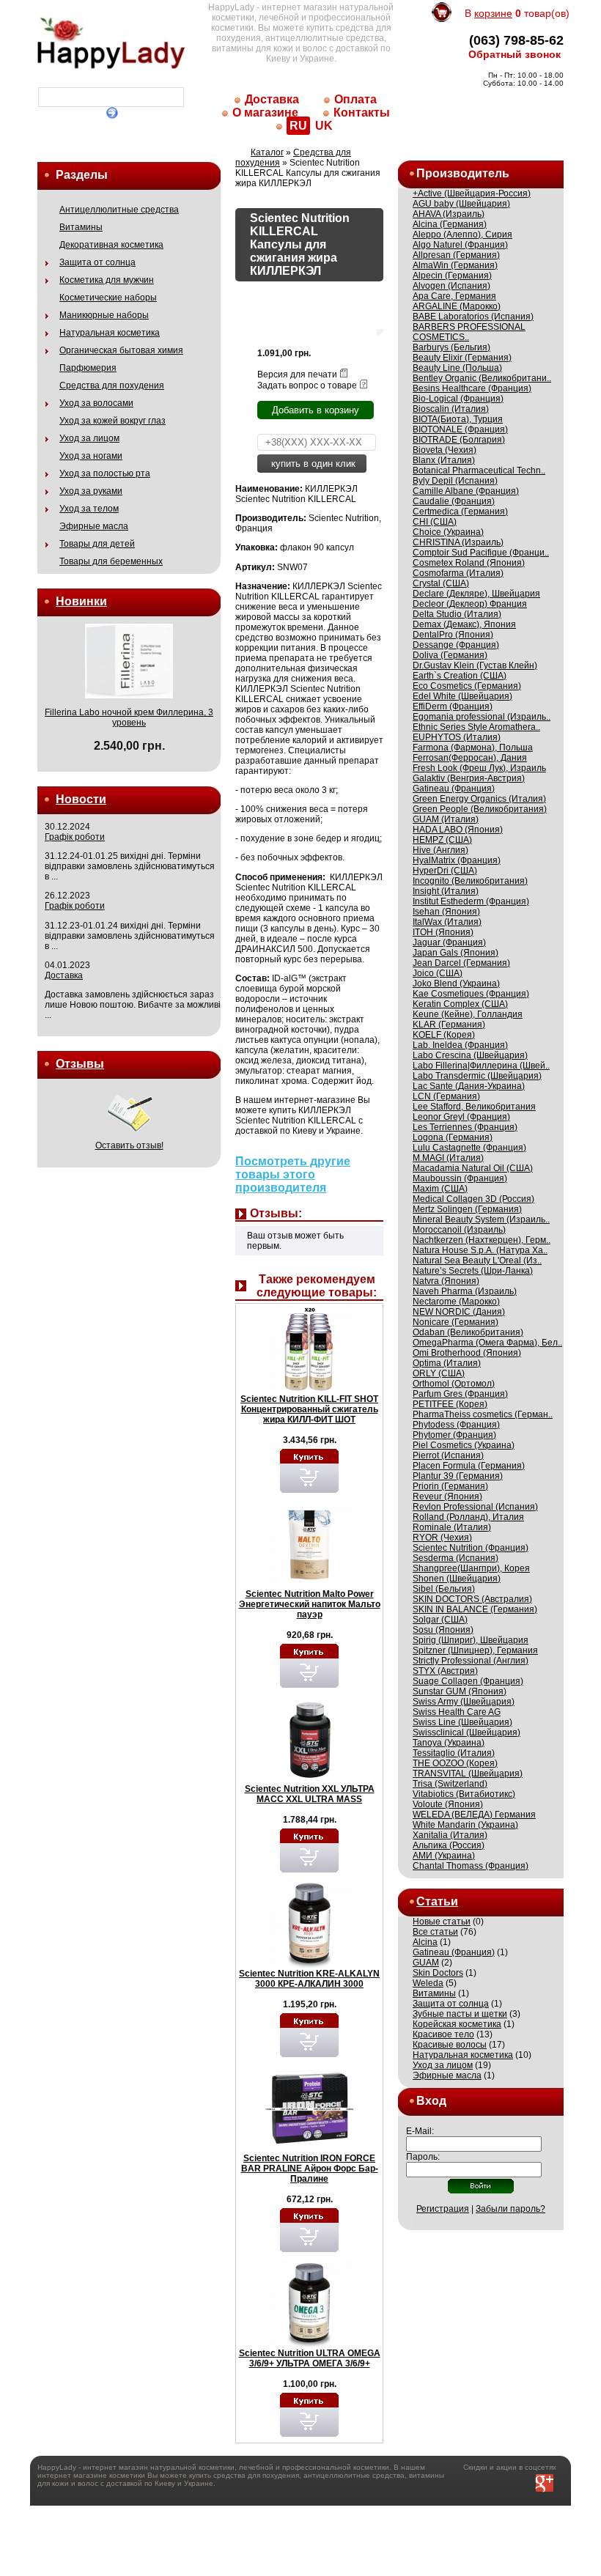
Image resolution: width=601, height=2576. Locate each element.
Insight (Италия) (446, 891)
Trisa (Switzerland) (450, 1784)
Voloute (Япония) (448, 1804)
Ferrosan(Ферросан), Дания (470, 758)
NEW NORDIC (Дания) (459, 1312)
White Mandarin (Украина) (465, 1825)
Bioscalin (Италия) (451, 409)
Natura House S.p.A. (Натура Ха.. (480, 1250)
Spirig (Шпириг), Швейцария (471, 1640)
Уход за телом (89, 509)
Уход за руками (91, 491)
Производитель (463, 173)
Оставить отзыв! (129, 1145)
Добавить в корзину (316, 410)
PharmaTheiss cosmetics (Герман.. (483, 1414)
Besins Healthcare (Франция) (472, 388)
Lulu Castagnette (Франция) (469, 1148)
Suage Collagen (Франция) (468, 1681)
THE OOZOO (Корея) (455, 1763)
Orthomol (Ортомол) (454, 1384)
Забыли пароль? (510, 2209)
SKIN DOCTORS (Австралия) (472, 1599)
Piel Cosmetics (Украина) (464, 1445)
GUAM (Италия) (446, 819)
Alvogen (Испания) (451, 286)
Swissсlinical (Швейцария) (467, 1732)
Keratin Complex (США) (460, 1004)
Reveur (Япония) (447, 1496)
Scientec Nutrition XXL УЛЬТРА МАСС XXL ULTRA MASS (310, 1794)
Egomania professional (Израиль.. (482, 717)
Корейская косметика (457, 2024)
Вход (431, 2101)
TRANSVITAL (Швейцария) (468, 1774)
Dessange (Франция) (456, 645)
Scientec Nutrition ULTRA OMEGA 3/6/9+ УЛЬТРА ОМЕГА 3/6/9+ (310, 2358)
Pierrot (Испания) (448, 1455)
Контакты (362, 112)
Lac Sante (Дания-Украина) (469, 1086)
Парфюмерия (88, 368)
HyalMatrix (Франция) (457, 860)
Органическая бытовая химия (121, 350)
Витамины (81, 227)
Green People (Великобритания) (480, 809)
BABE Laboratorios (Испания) (473, 317)
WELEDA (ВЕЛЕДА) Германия (474, 1815)
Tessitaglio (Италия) (454, 1753)
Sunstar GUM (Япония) (460, 1691)
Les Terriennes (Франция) (465, 1127)
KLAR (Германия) (449, 1025)
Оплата (355, 99)
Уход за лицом (89, 438)
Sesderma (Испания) (456, 1558)
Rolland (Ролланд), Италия (468, 1517)
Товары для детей (97, 544)
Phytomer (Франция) (454, 1435)
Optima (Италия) (447, 1363)
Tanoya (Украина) (449, 1743)
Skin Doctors (438, 1973)
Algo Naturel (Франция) (460, 245)
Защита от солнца (97, 262)
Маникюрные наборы (104, 315)
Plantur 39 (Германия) (458, 1476)
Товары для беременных (111, 561)
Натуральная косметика (110, 333)
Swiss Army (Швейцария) (464, 1702)
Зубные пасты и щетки (460, 2014)
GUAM (426, 1963)
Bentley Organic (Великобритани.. (482, 378)
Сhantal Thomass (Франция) (471, 1866)
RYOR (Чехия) (442, 1538)
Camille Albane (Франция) (466, 491)
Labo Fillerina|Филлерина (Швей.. (481, 1066)
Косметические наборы (108, 298)
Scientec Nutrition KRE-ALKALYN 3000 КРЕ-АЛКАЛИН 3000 (309, 1979)
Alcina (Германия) (450, 224)
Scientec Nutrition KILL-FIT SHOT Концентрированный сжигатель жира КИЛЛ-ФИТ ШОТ (309, 1409)
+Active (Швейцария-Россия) (472, 193)
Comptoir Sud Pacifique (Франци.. (481, 553)
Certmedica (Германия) (460, 512)
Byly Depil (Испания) (455, 481)
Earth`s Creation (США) (460, 676)
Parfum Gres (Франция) (460, 1394)
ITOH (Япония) (443, 932)
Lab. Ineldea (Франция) (460, 1045)
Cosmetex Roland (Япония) (469, 563)
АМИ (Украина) (444, 1856)
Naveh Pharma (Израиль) (465, 1291)
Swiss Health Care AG (457, 1712)
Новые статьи (442, 1922)
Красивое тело (443, 2034)
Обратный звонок (515, 54)
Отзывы (80, 1064)
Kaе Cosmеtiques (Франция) (471, 994)
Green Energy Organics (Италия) (479, 799)
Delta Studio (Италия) (457, 614)
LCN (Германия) (446, 1096)
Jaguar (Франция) (449, 942)
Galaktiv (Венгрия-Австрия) (469, 778)
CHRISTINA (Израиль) (458, 542)
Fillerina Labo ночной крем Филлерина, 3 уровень (129, 717)
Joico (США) (438, 973)
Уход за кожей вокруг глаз (113, 421)
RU (298, 126)
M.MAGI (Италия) (448, 1158)
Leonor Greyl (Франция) (461, 1117)
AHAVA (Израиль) (449, 214)
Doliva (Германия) (450, 655)
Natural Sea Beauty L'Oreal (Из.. (477, 1261)
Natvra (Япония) (446, 1281)
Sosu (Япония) (443, 1630)
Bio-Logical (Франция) (458, 399)
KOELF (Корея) (444, 1035)
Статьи (437, 1901)
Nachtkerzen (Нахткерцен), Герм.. (482, 1240)
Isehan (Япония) (446, 912)
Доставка (272, 99)
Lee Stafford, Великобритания (474, 1107)
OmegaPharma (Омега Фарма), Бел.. (487, 1343)
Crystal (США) (441, 583)
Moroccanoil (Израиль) (459, 1230)
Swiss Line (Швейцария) (462, 1722)
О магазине (265, 112)
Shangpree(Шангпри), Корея (471, 1568)
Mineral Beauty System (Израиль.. (481, 1219)
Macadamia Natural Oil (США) (473, 1168)
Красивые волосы (450, 2045)
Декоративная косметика (111, 245)
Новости (81, 799)
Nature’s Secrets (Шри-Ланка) (473, 1271)
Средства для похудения (112, 385)
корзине (493, 13)
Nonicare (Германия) (456, 1322)
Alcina (425, 1942)
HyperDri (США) (445, 871)
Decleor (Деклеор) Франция (470, 604)
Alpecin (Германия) (452, 276)
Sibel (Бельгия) (444, 1589)
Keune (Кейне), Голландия (468, 1014)
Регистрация (443, 2209)
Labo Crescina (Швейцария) (470, 1055)
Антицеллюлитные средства (119, 210)
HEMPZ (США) (442, 840)
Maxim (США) (440, 1189)
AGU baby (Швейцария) (461, 204)
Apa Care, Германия (454, 296)
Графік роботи (75, 837)
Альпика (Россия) (449, 1845)
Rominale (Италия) (452, 1527)
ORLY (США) (439, 1373)
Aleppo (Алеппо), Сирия (462, 235)
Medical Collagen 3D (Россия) (473, 1199)
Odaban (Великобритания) (468, 1332)
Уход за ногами (91, 456)
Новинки (81, 601)
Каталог (267, 152)
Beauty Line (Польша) (457, 368)
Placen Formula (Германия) (469, 1466)
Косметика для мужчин (107, 280)
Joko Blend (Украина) (456, 983)
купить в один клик (312, 464)
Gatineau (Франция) (454, 789)
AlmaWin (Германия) (455, 265)
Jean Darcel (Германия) (461, 963)
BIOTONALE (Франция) (460, 429)
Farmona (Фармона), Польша (473, 748)
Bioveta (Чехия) (445, 450)
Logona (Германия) (453, 1137)
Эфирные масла (94, 526)
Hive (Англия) (440, 850)
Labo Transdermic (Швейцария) (477, 1076)
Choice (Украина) (448, 532)
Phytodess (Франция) (456, 1425)
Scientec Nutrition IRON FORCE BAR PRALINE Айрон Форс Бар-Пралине (310, 2169)
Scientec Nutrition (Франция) (471, 1548)
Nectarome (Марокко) (456, 1302)
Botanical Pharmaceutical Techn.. (479, 470)
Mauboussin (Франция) (460, 1178)
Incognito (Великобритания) (470, 881)
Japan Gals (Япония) (456, 953)
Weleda (428, 1983)
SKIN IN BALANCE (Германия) (475, 1609)
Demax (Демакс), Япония (464, 624)
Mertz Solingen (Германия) (467, 1209)
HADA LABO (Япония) (458, 830)
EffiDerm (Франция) (453, 706)
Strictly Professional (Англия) (471, 1661)
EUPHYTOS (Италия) (457, 737)
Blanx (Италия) (444, 460)
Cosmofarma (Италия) (458, 573)
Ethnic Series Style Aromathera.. (476, 727)
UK (324, 126)
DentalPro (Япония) (453, 635)
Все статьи (435, 1932)
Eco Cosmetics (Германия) (467, 686)
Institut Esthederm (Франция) (471, 901)
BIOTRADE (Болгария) (459, 440)
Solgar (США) (440, 1620)
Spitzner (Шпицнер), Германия (475, 1650)
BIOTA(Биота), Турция (458, 419)
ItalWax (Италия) (447, 922)
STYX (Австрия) (445, 1671)
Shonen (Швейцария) (457, 1579)
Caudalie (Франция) (454, 501)
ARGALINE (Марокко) (457, 306)
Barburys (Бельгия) (451, 347)
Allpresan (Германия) (456, 255)
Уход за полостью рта (105, 473)
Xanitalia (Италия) (450, 1835)
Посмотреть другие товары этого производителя (293, 1174)
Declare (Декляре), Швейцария (476, 594)
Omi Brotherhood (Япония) (467, 1353)
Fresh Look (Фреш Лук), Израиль (479, 768)
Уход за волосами (96, 403)
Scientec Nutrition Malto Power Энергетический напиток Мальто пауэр (310, 1604)
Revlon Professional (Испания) (475, 1507)
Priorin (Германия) (450, 1486)
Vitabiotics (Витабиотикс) (464, 1794)
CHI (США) (435, 522)
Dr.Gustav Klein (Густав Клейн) (475, 665)
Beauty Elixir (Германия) (462, 358)
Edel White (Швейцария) (462, 696)
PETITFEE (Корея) (450, 1404)
